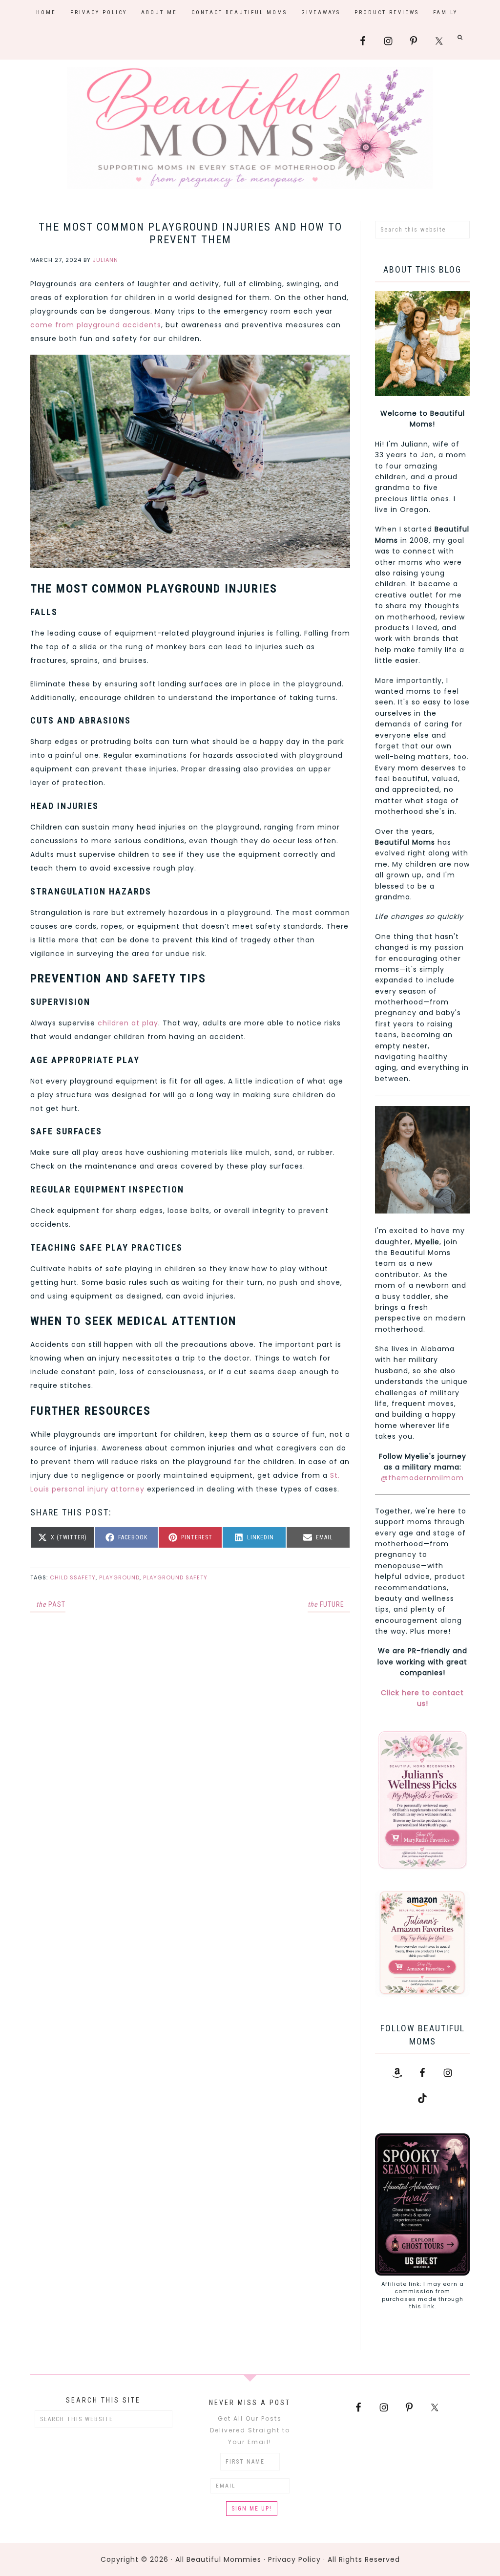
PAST (51, 1604)
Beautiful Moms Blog (250, 128)
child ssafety (73, 1577)
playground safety (175, 1577)
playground (119, 1577)
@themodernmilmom (422, 1478)
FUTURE (326, 1604)
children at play (128, 1023)
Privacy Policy (294, 2559)
